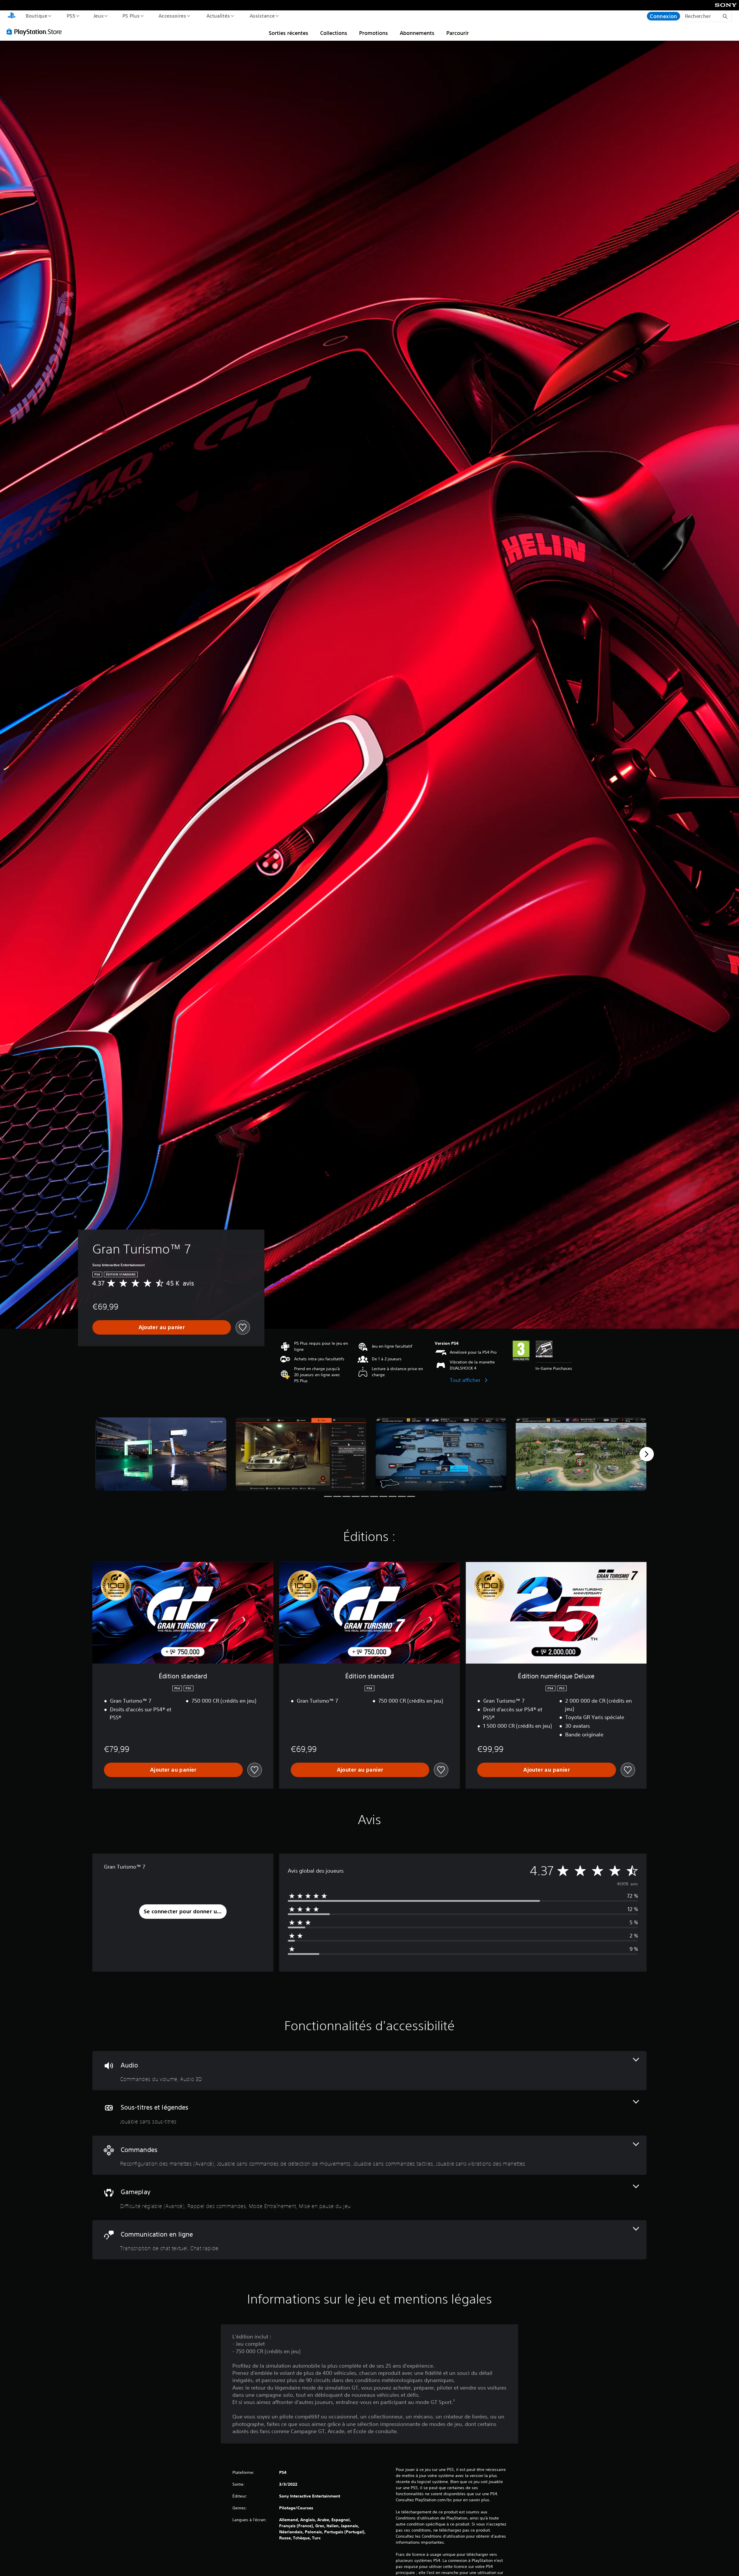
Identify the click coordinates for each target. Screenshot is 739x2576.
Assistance (262, 16)
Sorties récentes (289, 33)
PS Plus (131, 16)
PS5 (71, 16)
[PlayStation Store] (36, 31)
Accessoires (172, 16)
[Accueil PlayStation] (12, 16)
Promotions (374, 33)
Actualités (218, 16)
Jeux (99, 16)
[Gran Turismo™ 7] (161, 1454)
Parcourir (458, 33)
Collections (334, 33)
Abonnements (417, 33)
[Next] (647, 1454)
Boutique (36, 16)
